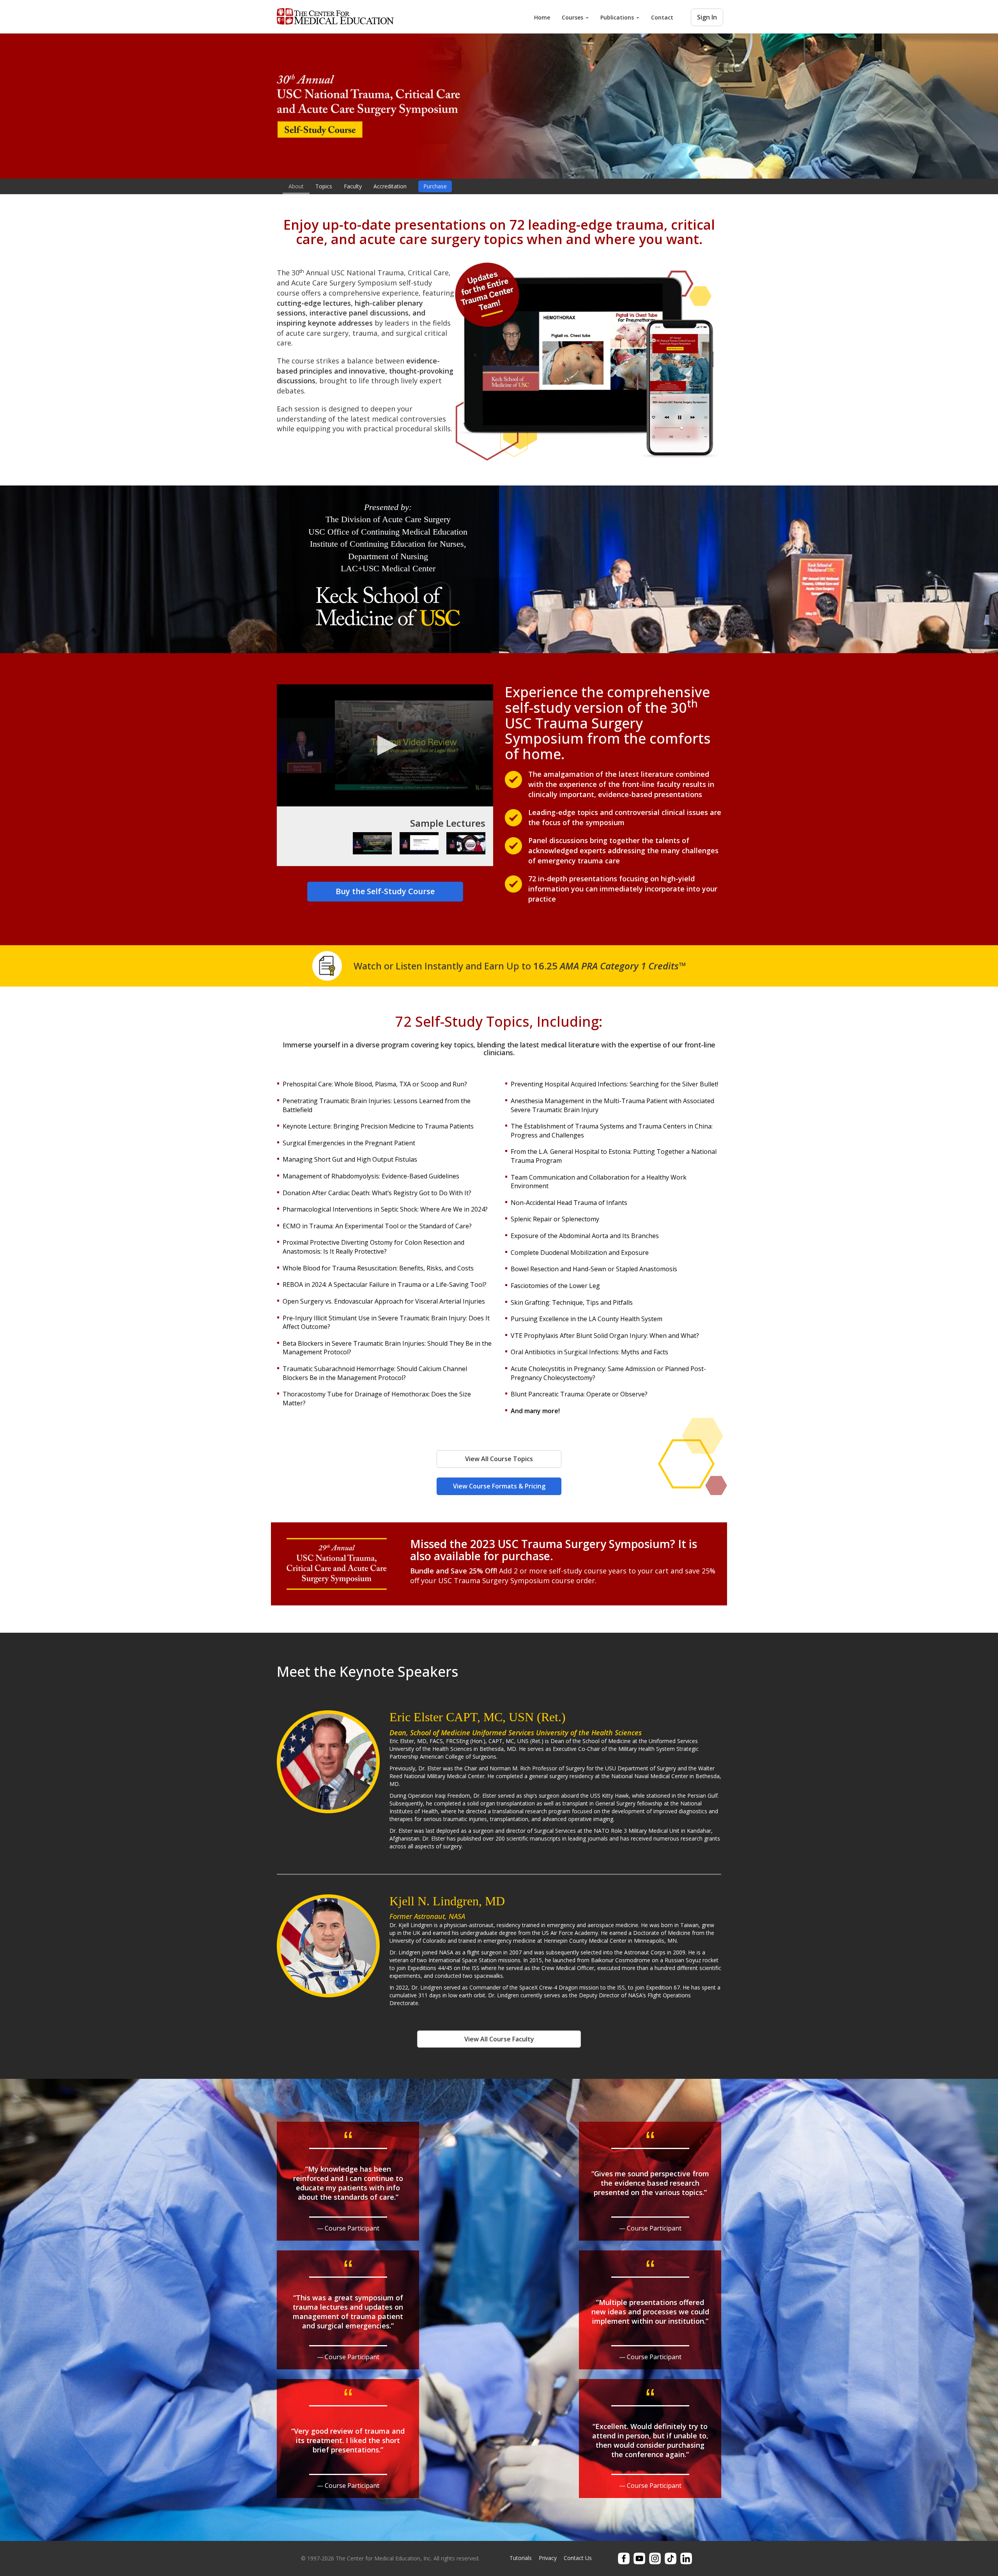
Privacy (548, 2558)
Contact (662, 17)
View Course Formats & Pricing (499, 1486)
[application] (385, 745)
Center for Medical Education (335, 17)
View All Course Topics (499, 1459)
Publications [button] (618, 17)
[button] (385, 745)
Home (542, 17)
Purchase (435, 186)
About (296, 186)
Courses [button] (573, 17)
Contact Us (578, 2558)
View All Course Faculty (499, 2039)
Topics (324, 186)
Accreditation (390, 186)
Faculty (353, 186)
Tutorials (521, 2558)
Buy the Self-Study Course (385, 891)
